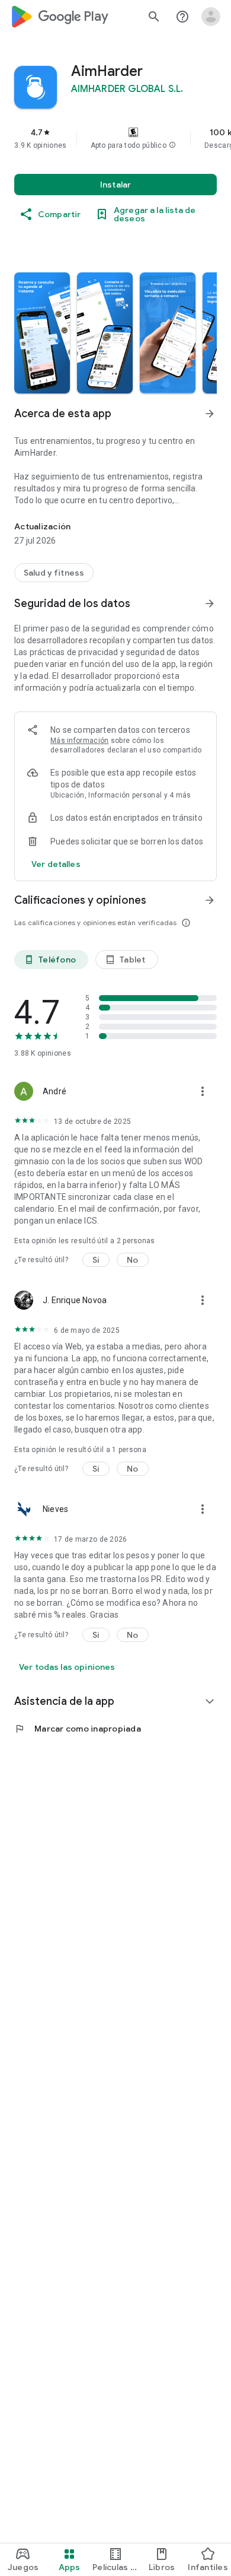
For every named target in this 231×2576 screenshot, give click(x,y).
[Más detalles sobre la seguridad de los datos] (56, 864)
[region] (115, 138)
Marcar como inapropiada (78, 1729)
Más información (80, 741)
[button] (172, 145)
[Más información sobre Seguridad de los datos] (210, 603)
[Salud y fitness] (54, 573)
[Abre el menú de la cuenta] (211, 17)
